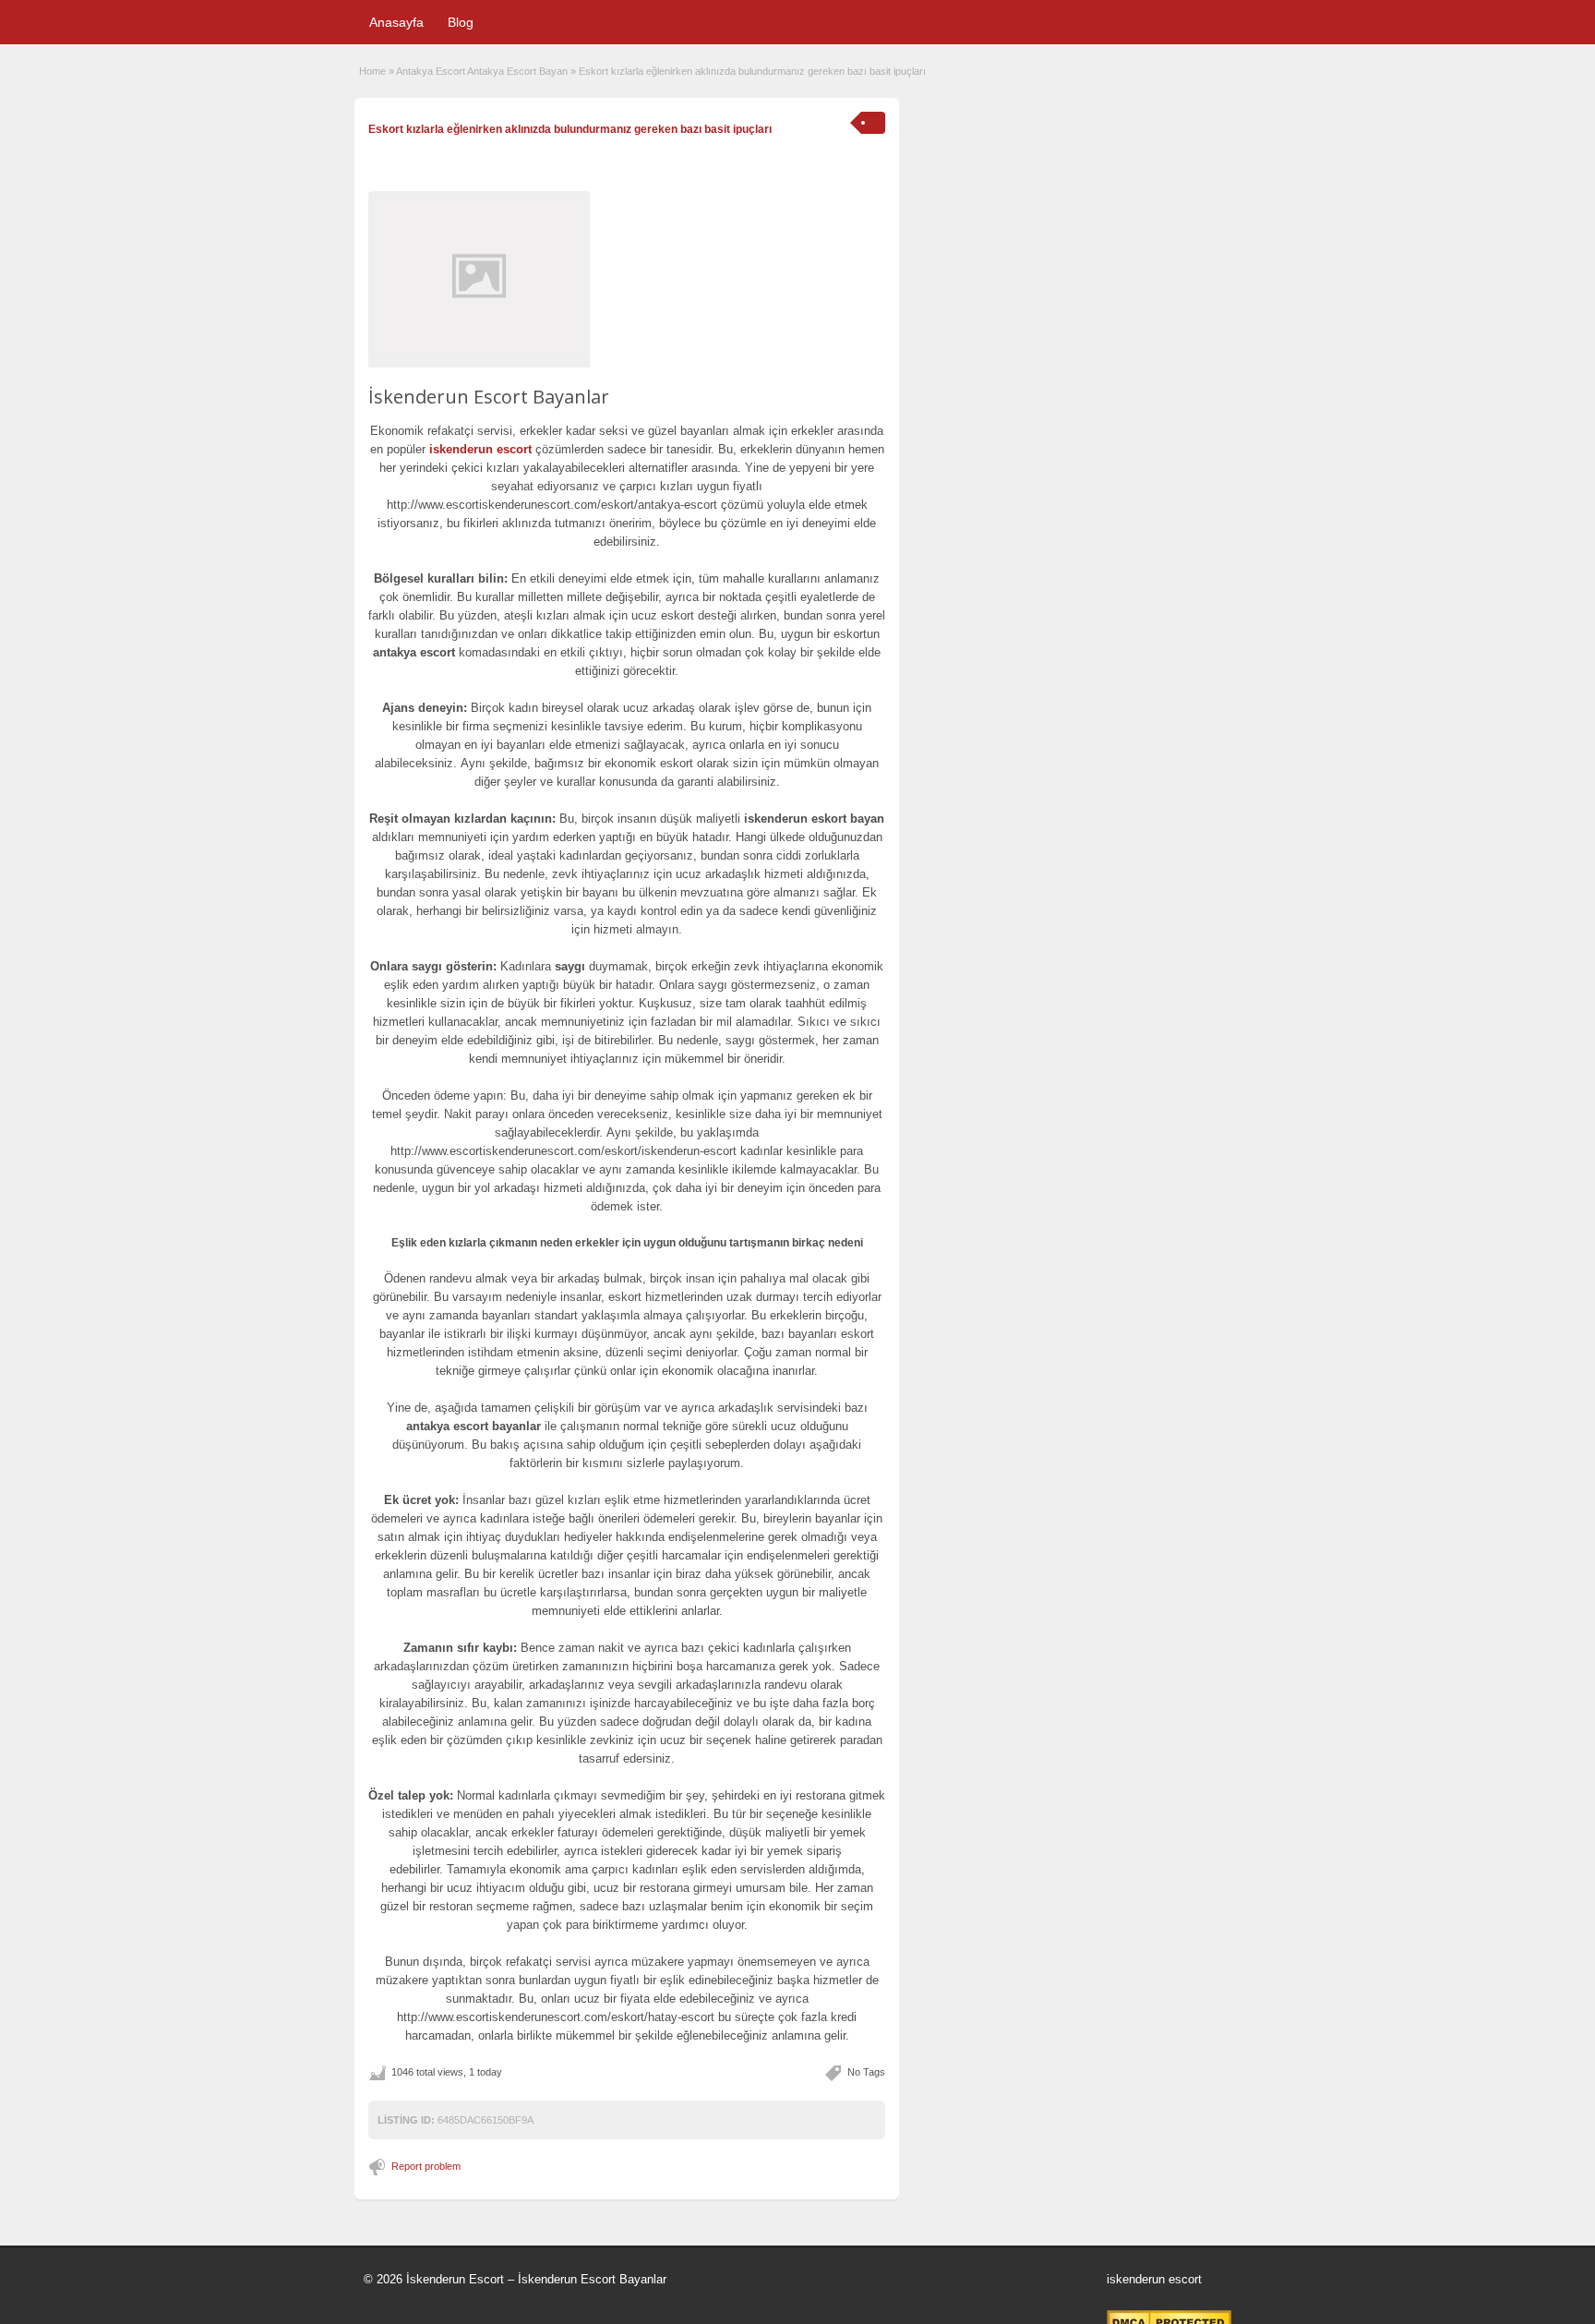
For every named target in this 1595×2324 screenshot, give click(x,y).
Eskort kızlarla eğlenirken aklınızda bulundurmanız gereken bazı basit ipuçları (570, 129)
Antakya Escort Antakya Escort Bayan (482, 71)
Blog (461, 22)
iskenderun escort (480, 449)
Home (372, 71)
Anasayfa (396, 22)
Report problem (426, 2166)
